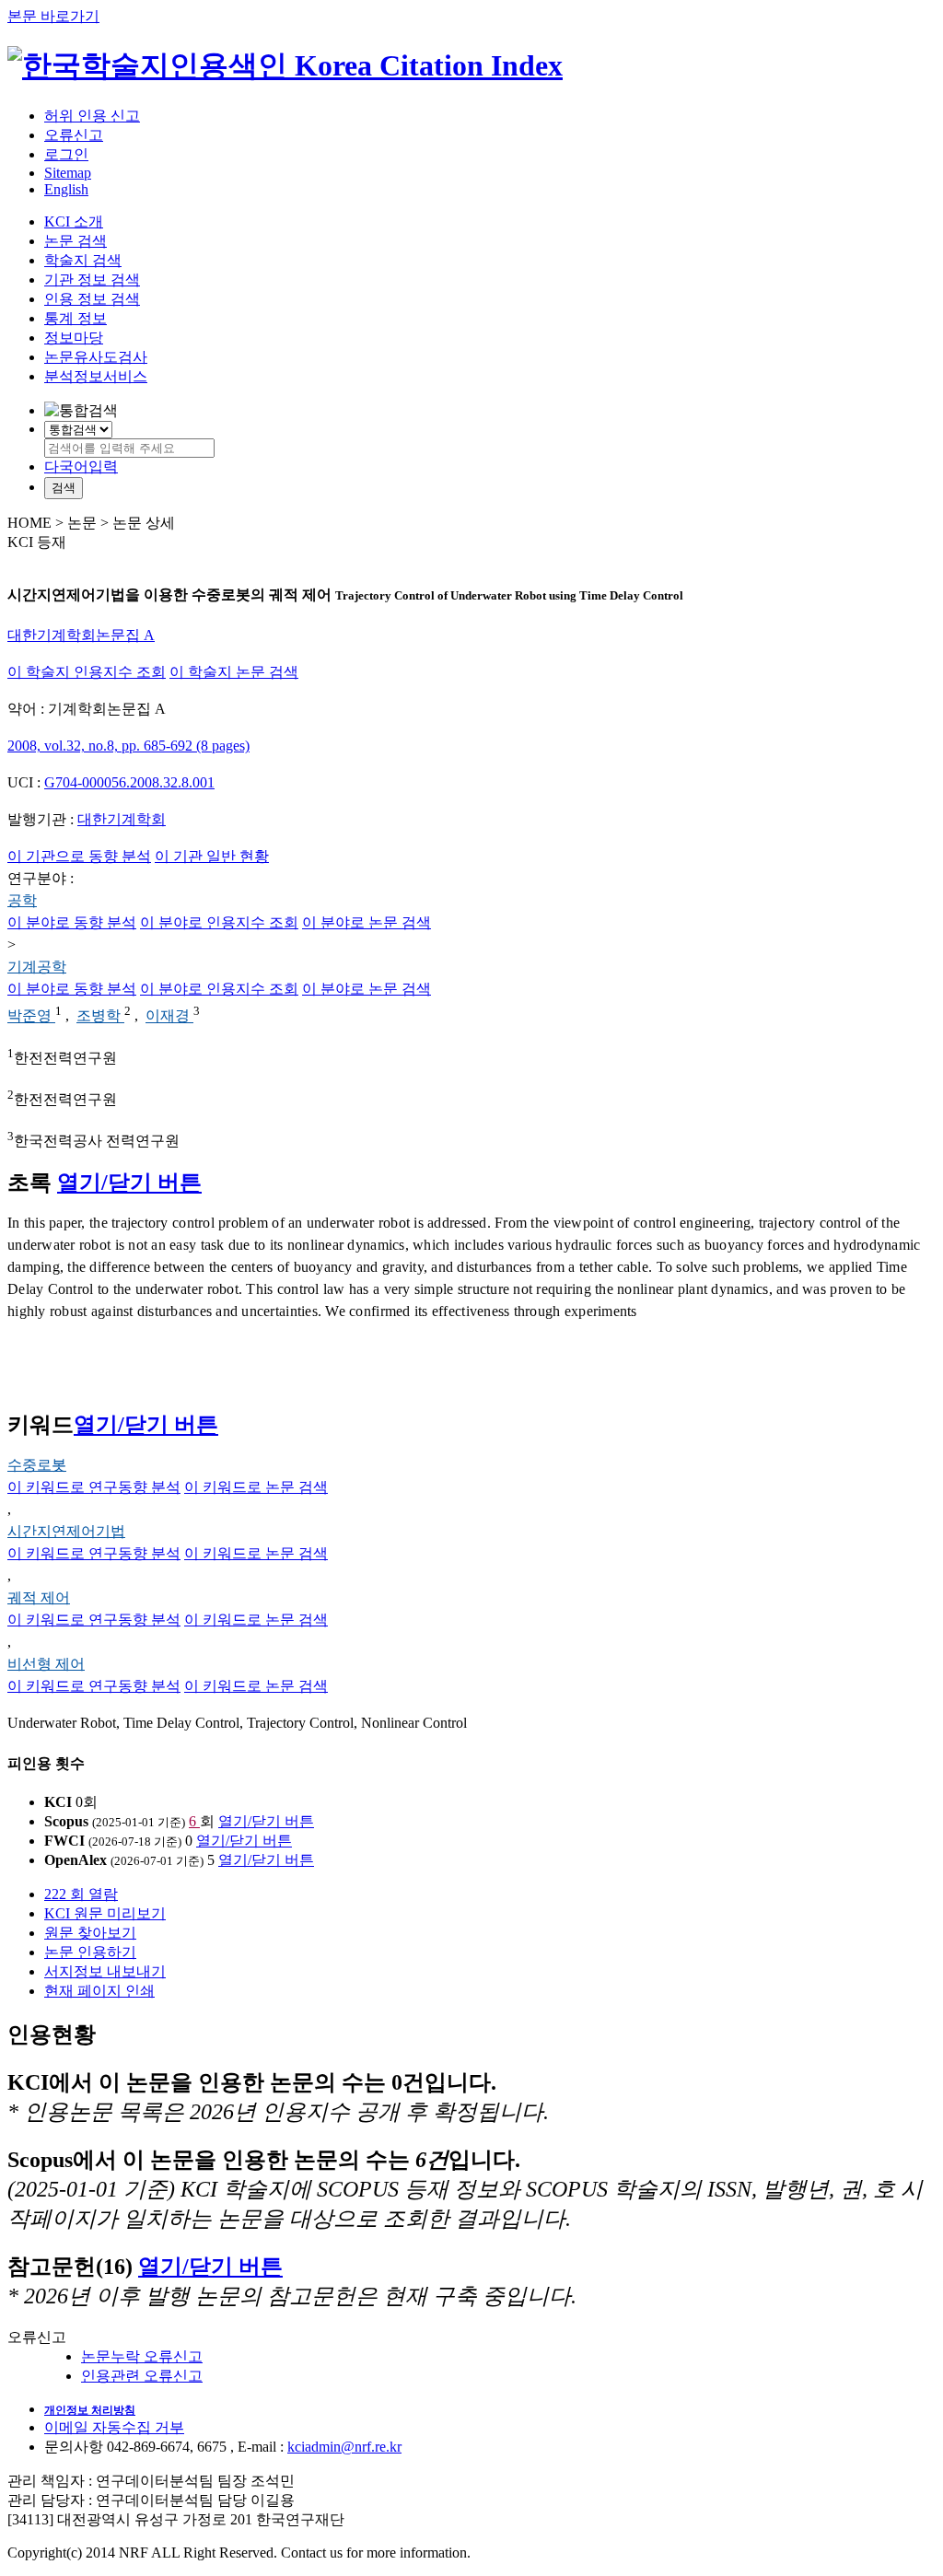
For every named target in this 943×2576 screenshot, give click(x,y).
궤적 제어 (39, 1597)
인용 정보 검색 (92, 299)
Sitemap (68, 173)
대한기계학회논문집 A (81, 635)
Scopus (66, 1821)
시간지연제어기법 (66, 1531)
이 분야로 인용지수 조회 (219, 922)
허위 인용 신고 (92, 116)
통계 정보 (76, 318)
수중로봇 (37, 1465)
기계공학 (37, 967)
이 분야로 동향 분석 (72, 922)
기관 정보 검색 (92, 280)
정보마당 (74, 338)
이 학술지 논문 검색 (234, 672)
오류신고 (74, 135)
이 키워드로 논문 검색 (256, 1487)
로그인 (66, 154)
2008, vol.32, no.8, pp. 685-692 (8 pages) (128, 746)
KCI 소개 (74, 221)
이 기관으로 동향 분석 (79, 856)
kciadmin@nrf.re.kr (344, 2447)
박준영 (31, 1016)
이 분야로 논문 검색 (367, 922)
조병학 (100, 1016)
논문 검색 (76, 241)
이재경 (169, 1016)
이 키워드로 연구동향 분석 (94, 1487)
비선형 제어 (46, 1664)
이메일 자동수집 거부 (114, 2427)
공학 (22, 900)
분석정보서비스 (96, 376)
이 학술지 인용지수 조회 (87, 672)
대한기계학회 (122, 819)
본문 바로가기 (53, 16)
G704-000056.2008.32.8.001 (129, 782)
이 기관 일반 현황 (212, 856)
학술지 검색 (83, 260)
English (66, 189)
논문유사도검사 (96, 357)
